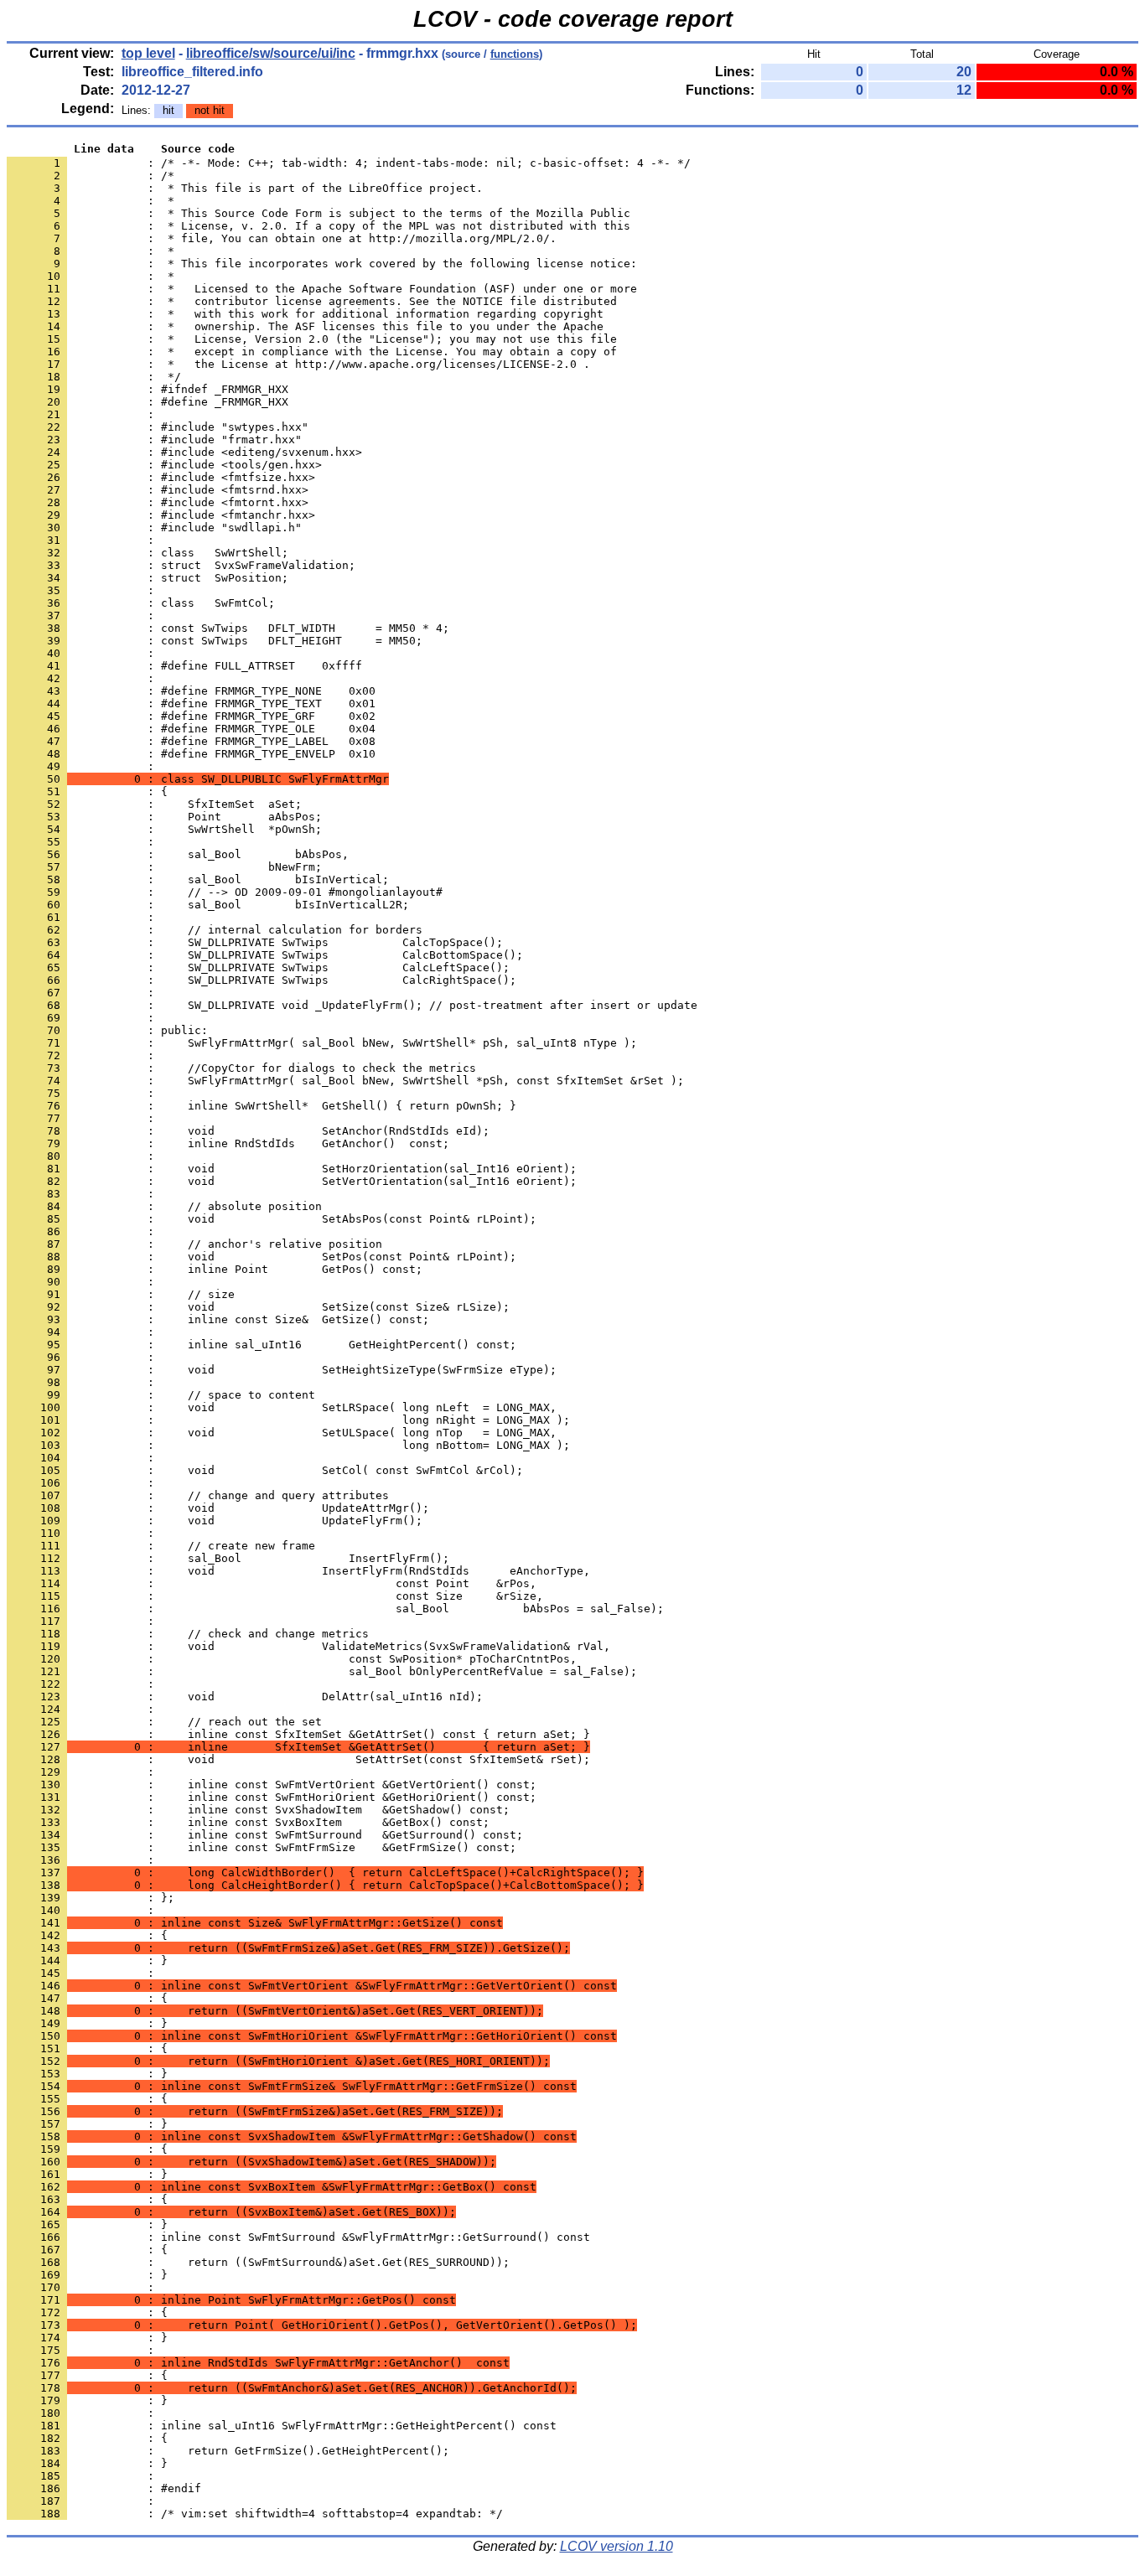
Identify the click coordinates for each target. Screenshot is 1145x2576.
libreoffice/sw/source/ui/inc (271, 53)
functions (515, 54)
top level (148, 53)
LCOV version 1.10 (617, 2546)
